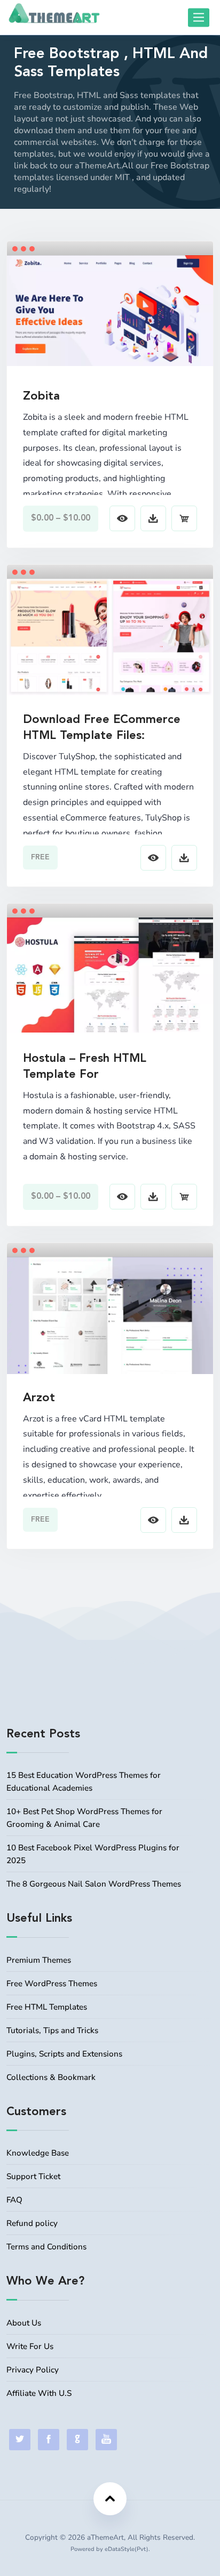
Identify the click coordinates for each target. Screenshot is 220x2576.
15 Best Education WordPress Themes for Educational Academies (84, 1782)
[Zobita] (110, 310)
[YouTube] (106, 2440)
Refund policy (32, 2223)
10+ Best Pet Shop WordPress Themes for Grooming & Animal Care (84, 1818)
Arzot (39, 1398)
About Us (24, 2323)
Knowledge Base (38, 2153)
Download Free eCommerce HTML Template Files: (102, 728)
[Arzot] (110, 1333)
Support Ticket (33, 2176)
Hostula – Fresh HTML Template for (85, 1067)
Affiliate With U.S (39, 2393)
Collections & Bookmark (51, 2077)
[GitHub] (77, 2440)
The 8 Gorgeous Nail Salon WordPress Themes (94, 1884)
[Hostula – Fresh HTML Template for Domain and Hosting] (110, 974)
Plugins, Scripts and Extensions (64, 2054)
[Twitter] (20, 2440)
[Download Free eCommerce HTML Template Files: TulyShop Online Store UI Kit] (110, 636)
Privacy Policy (33, 2370)
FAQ (14, 2200)
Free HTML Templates (47, 2007)
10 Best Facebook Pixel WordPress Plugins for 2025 (93, 1854)
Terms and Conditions (46, 2247)
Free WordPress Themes (52, 1984)
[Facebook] (49, 2440)
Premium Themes (39, 1960)
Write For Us (30, 2346)
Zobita (41, 396)
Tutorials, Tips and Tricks (52, 2030)
